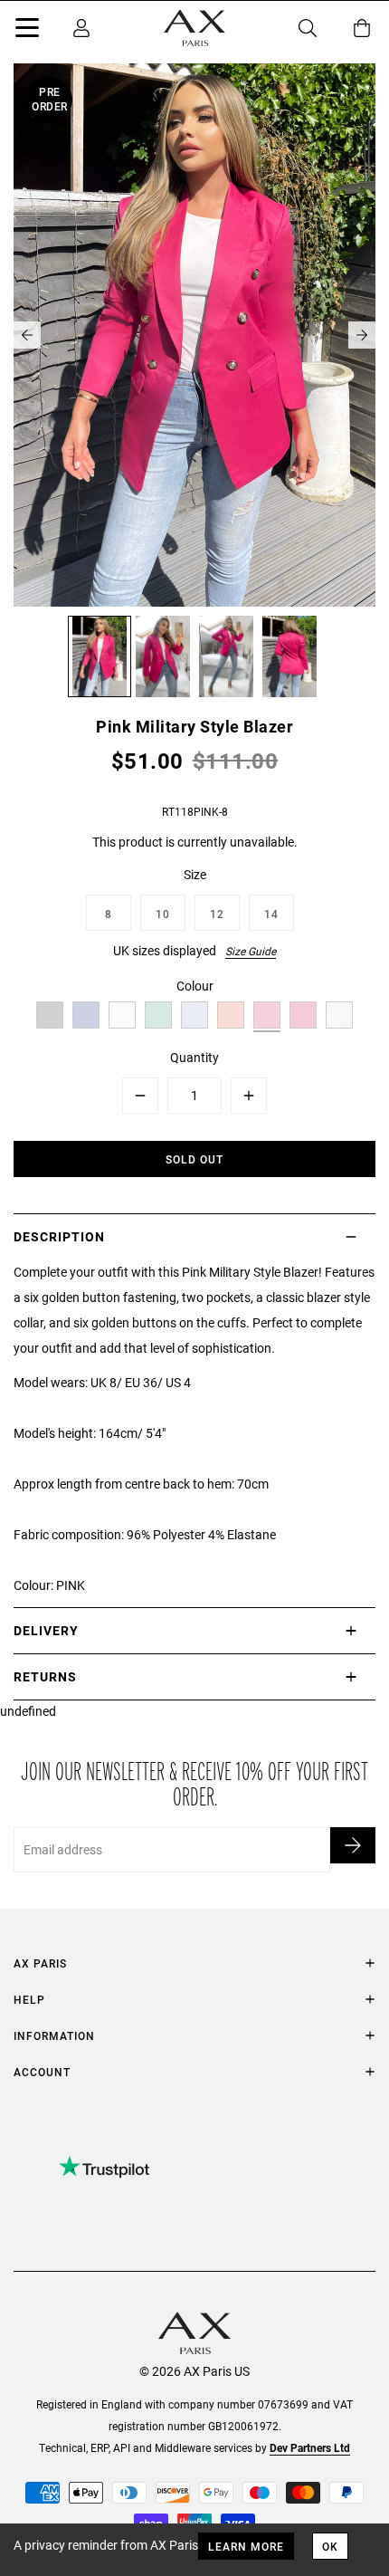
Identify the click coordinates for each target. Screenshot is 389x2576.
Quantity (194, 1057)
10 (163, 914)
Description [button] (59, 1236)
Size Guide (251, 951)
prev (27, 335)
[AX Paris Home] (194, 28)
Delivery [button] (46, 1630)
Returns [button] (45, 1676)
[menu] (27, 31)
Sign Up (353, 1845)
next (362, 335)
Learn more (246, 2546)
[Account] (81, 28)
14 (271, 914)
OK (330, 2546)
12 (217, 914)
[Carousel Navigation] (194, 335)
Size (195, 874)
